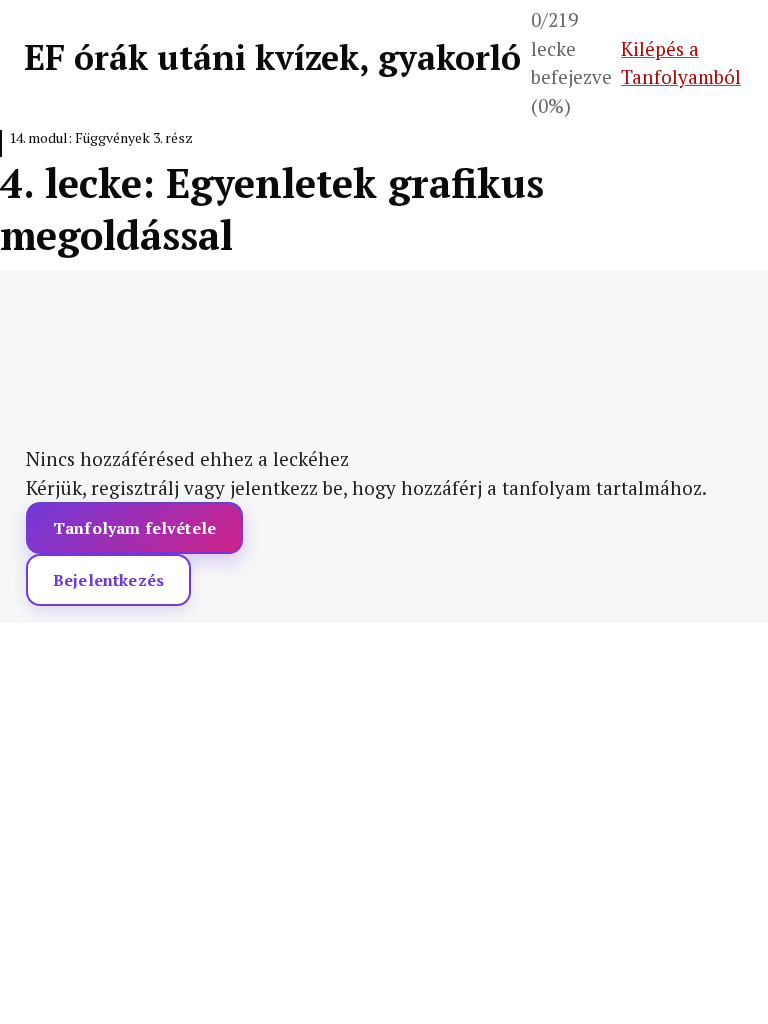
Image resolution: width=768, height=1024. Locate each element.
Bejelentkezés (108, 580)
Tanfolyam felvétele (134, 528)
